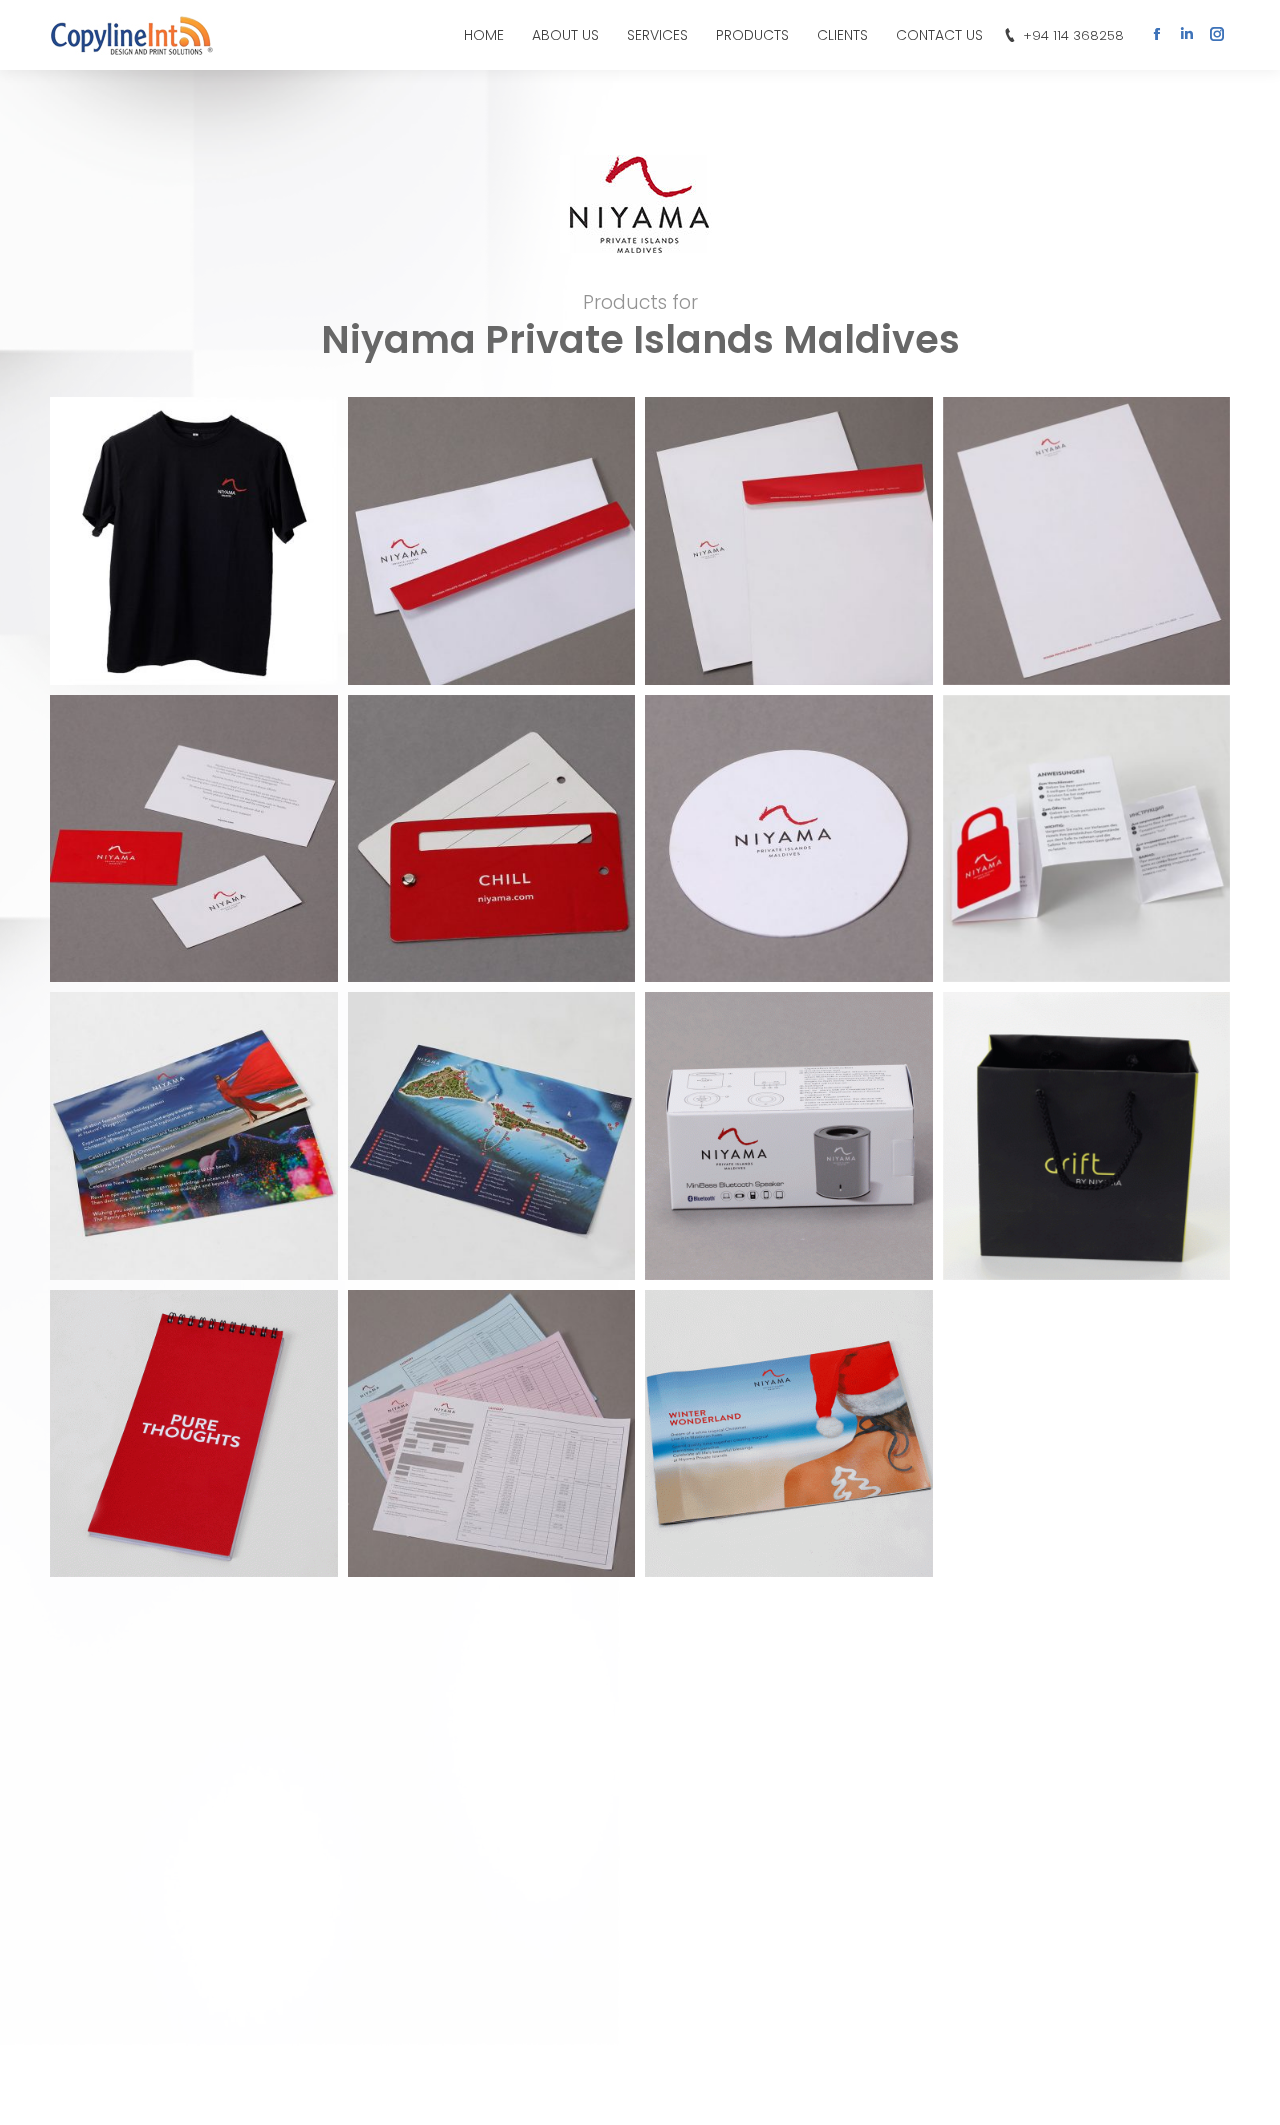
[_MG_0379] (1087, 541)
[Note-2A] (194, 1434)
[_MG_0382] (492, 541)
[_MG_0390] (194, 839)
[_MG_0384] (492, 1434)
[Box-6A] (789, 1136)
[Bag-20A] (1087, 1136)
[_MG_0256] (194, 541)
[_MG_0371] (1087, 839)
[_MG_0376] (492, 1136)
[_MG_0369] (194, 1136)
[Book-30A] (789, 1434)
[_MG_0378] (492, 839)
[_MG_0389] (789, 839)
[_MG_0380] (789, 541)
